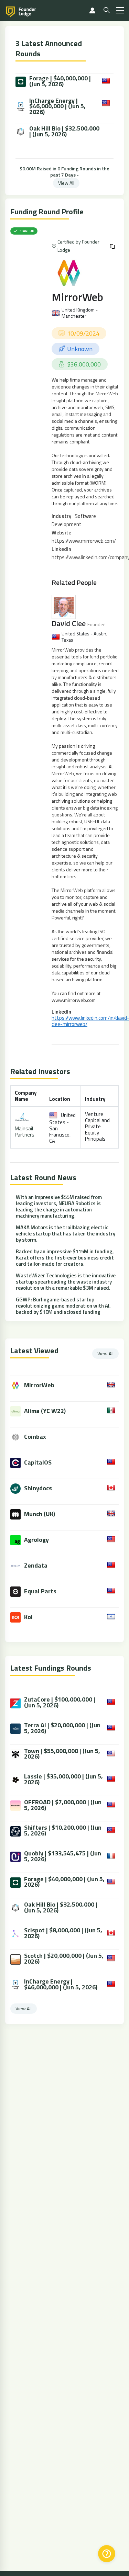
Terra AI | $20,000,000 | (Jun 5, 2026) (62, 1728)
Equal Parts (40, 1591)
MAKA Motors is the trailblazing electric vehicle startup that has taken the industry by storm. (66, 1234)
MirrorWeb (77, 297)
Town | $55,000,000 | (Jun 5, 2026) (62, 1754)
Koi (28, 1617)
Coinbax (35, 1437)
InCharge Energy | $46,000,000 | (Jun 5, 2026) (57, 106)
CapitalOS (38, 1462)
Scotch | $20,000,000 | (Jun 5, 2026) (64, 1959)
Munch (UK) (40, 1514)
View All (66, 183)
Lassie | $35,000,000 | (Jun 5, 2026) (63, 1780)
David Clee (69, 623)
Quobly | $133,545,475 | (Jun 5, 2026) (63, 1856)
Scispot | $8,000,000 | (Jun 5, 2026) (63, 1933)
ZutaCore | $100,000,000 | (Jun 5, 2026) (60, 1703)
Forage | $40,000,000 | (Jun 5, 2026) (60, 81)
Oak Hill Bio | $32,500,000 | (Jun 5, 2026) (64, 132)
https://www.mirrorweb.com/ (84, 541)
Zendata (36, 1565)
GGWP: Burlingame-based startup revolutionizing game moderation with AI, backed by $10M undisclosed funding (63, 1306)
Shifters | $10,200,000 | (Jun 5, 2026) (63, 1831)
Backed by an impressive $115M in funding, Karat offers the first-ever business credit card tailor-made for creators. (65, 1258)
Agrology (36, 1540)
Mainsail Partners (25, 1132)
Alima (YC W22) (45, 1411)
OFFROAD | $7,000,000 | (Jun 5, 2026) (63, 1805)
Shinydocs (38, 1488)
